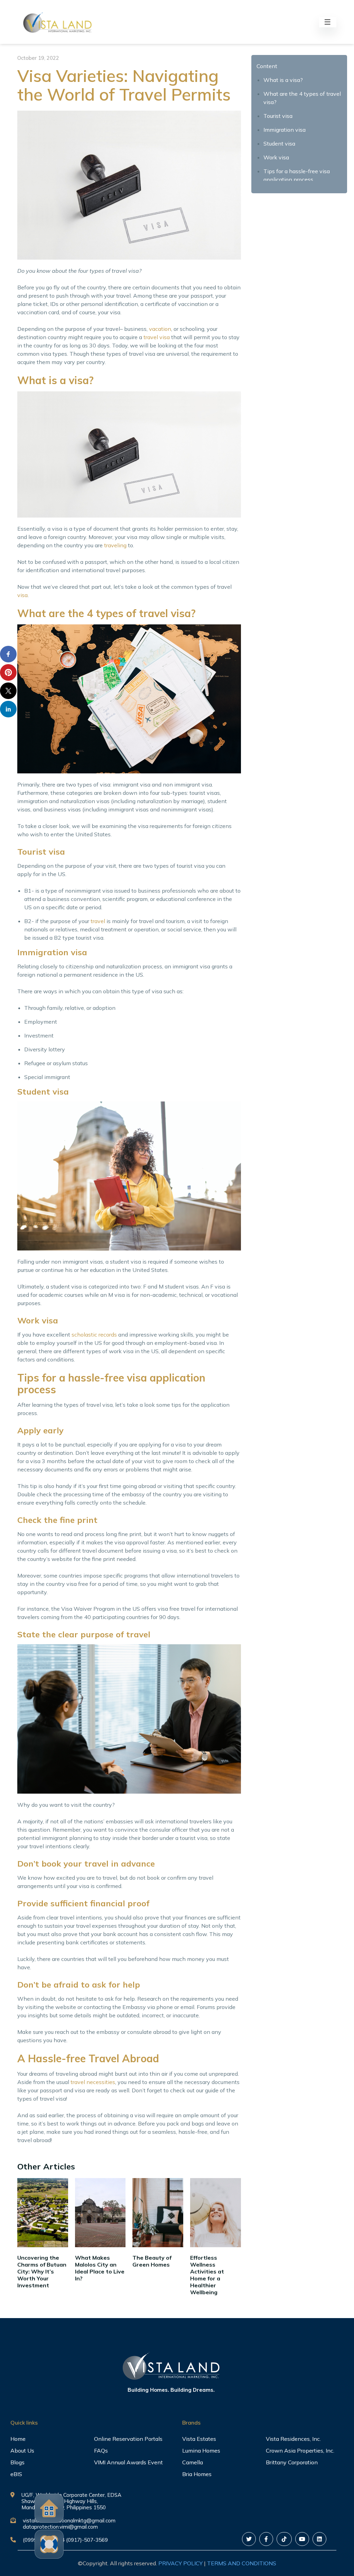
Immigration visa (285, 130)
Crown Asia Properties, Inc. (300, 2451)
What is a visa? (283, 80)
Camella (193, 2462)
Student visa (279, 143)
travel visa (157, 337)
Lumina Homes (201, 2451)
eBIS (16, 2474)
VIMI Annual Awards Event (128, 2462)
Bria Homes (197, 2474)
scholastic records (94, 1335)
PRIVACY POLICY (180, 2563)
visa (22, 595)
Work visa (276, 157)
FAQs (101, 2451)
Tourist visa (278, 116)
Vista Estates (199, 2439)
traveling (115, 545)
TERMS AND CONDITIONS (242, 2563)
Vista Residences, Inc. (293, 2439)
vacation (160, 329)
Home (18, 2439)
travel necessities (93, 2082)
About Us (22, 2451)
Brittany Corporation (292, 2462)
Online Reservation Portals (128, 2439)
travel (98, 921)
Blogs (17, 2462)
